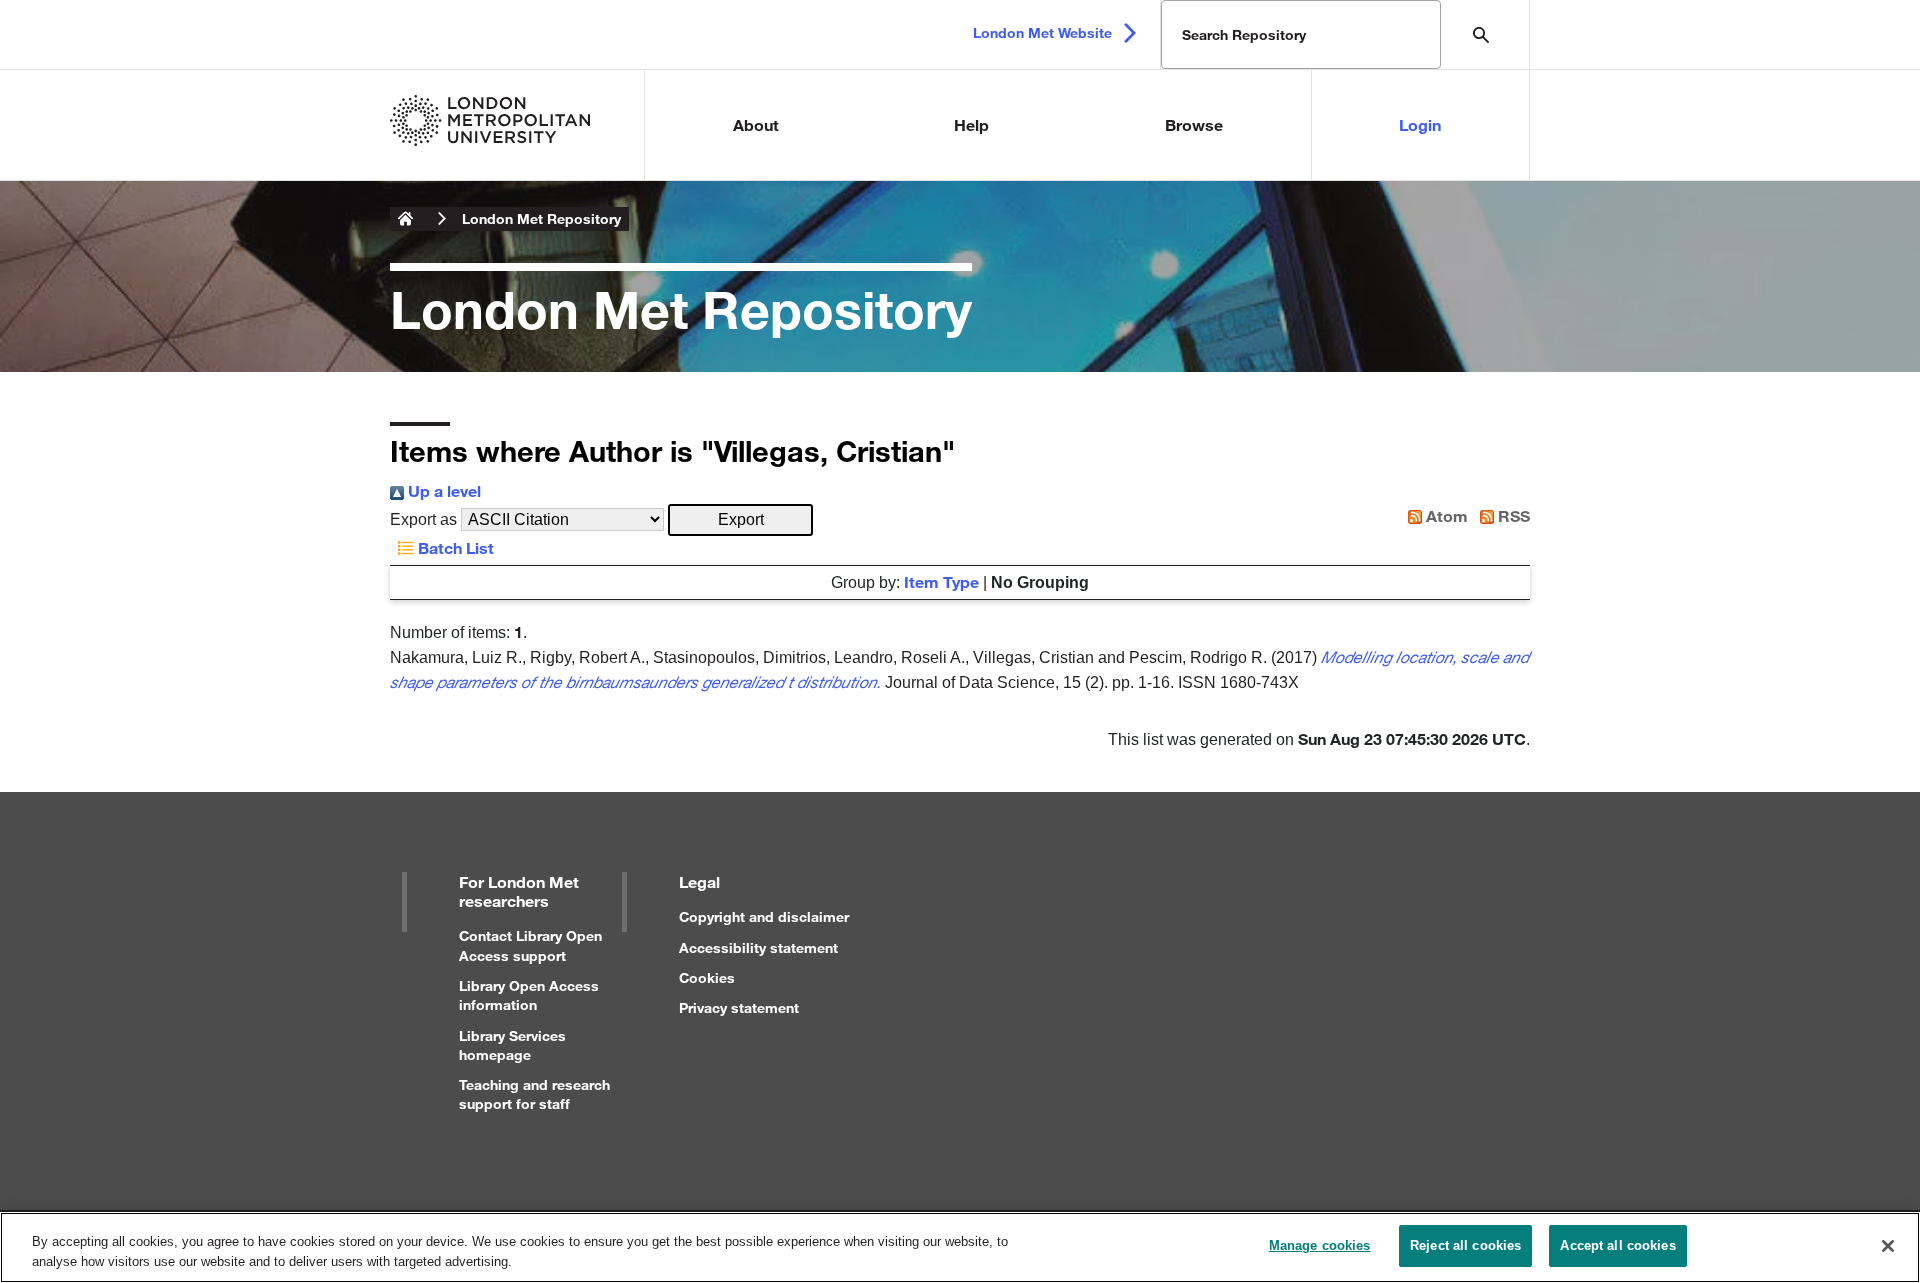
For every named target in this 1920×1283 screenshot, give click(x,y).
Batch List (454, 547)
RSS (1512, 515)
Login (1420, 124)
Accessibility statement (758, 947)
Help (971, 124)
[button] (740, 520)
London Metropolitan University (406, 219)
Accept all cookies (1617, 1245)
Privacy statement (739, 1007)
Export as (423, 519)
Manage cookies (1320, 1245)
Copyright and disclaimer (764, 916)
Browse (1194, 124)
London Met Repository (541, 218)
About (756, 124)
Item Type (941, 581)
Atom (1445, 515)
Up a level (442, 490)
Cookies (707, 977)
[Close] (1888, 1246)
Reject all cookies (1465, 1245)
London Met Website (1042, 32)
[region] (960, 1247)
